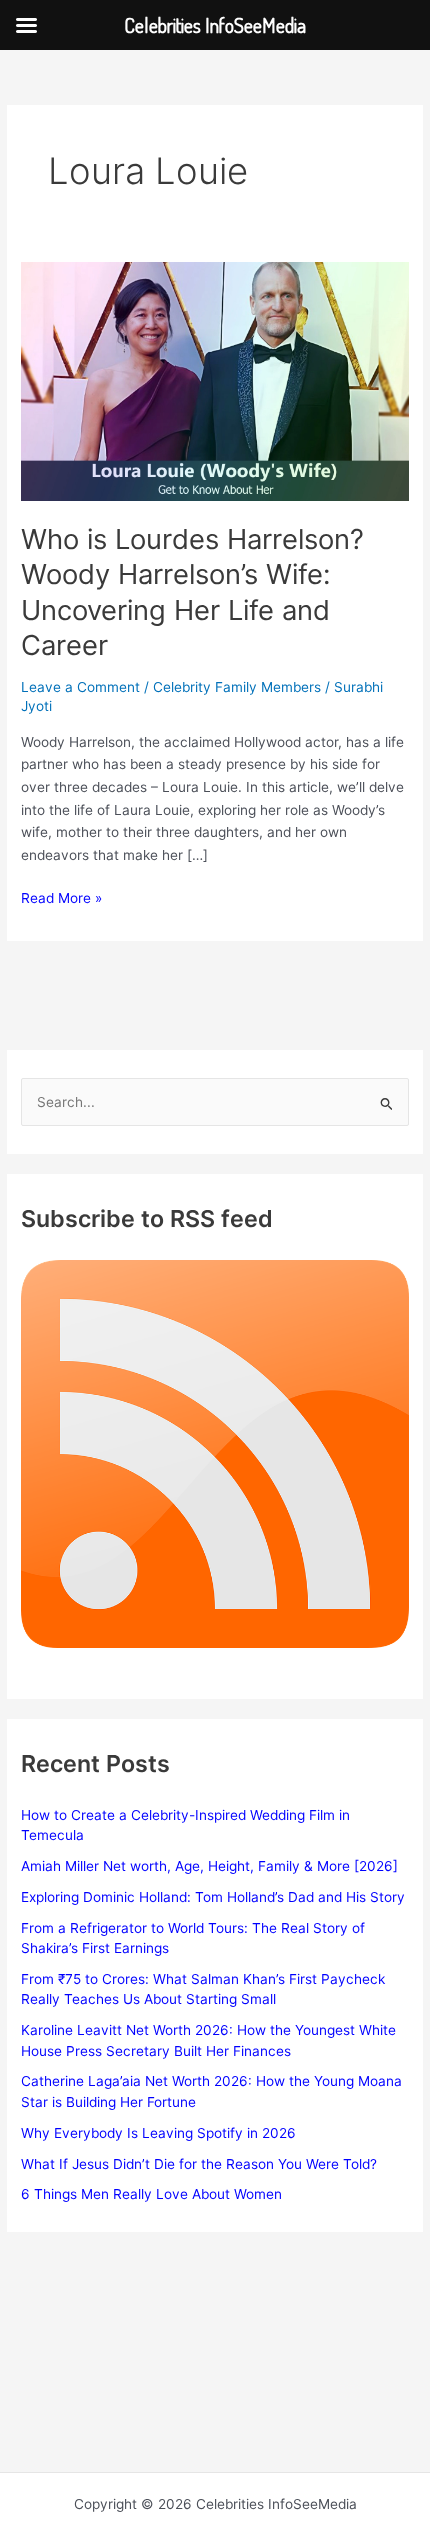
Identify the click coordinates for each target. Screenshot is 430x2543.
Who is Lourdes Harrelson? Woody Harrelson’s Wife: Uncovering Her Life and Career (192, 592)
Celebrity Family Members (237, 687)
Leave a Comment (80, 687)
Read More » (61, 899)
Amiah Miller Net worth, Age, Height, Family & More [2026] (209, 1866)
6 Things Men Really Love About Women (151, 2194)
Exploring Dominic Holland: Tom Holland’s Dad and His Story (213, 1897)
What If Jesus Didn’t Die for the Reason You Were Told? (199, 2164)
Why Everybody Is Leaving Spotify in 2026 (158, 2133)
